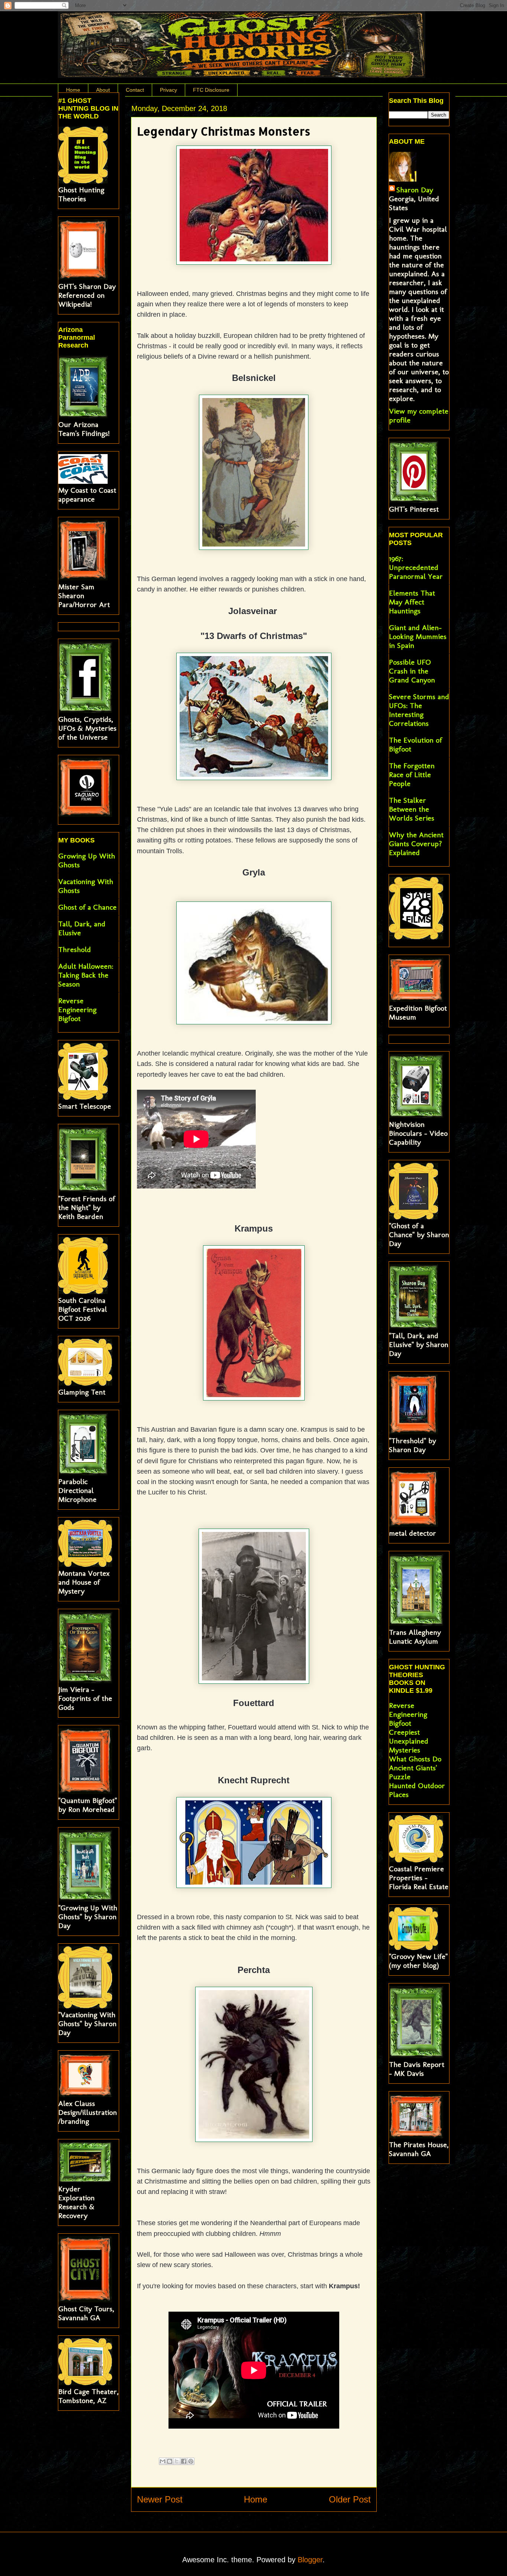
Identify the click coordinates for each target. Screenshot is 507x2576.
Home (73, 90)
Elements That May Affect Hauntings (412, 602)
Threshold (75, 949)
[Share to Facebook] (184, 2461)
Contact (135, 90)
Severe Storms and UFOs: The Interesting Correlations (419, 710)
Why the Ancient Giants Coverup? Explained (416, 844)
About (103, 90)
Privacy (169, 90)
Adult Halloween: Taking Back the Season (86, 975)
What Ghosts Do (415, 1759)
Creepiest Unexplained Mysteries (409, 1741)
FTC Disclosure (211, 90)
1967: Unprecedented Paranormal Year (416, 567)
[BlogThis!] (170, 2461)
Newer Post (160, 2499)
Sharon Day (415, 190)
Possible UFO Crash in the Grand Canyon (412, 671)
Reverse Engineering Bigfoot (77, 1010)
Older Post (350, 2499)
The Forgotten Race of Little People (412, 775)
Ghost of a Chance (87, 907)
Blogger (310, 2560)
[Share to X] (177, 2461)
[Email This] (163, 2461)
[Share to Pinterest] (191, 2461)
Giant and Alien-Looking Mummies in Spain (418, 636)
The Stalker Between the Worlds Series (412, 809)
